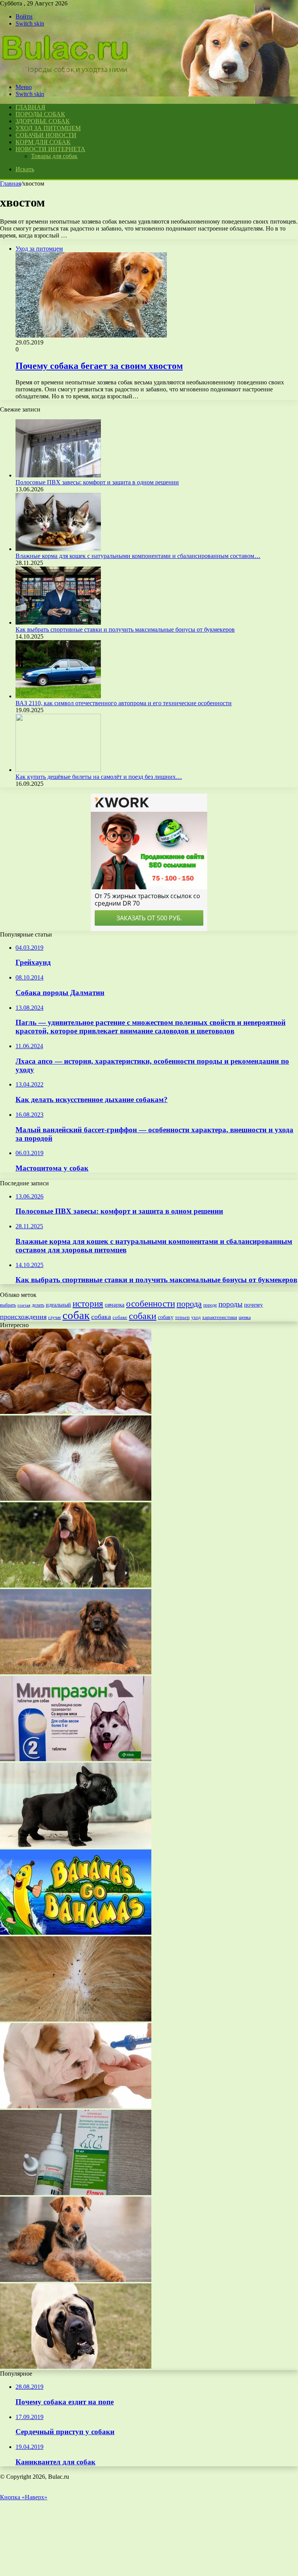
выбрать (8, 1305)
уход (196, 1318)
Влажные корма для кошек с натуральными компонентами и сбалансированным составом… (138, 556)
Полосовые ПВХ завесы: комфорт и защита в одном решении (97, 482)
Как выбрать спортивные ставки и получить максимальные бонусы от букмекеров (125, 629)
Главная (10, 183)
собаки (143, 1316)
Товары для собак (54, 156)
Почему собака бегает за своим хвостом (99, 366)
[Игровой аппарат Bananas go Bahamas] (76, 1933)
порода (189, 1304)
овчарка (115, 1305)
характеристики (220, 1317)
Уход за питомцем (48, 128)
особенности (151, 1303)
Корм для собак (43, 142)
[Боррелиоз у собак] (76, 1499)
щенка (245, 1317)
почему (254, 1305)
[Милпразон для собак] (76, 1759)
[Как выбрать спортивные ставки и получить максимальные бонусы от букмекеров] (58, 622)
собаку (166, 1317)
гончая (24, 1305)
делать (38, 1305)
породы (230, 1304)
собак (76, 1315)
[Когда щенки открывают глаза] (76, 1412)
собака (101, 1317)
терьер (182, 1317)
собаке (120, 1317)
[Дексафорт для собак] (76, 2106)
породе (210, 1305)
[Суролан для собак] (76, 2193)
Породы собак (40, 114)
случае (55, 1317)
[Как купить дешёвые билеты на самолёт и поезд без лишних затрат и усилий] (58, 770)
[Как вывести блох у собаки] (76, 2019)
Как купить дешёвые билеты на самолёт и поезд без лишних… (99, 777)
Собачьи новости (46, 135)
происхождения (23, 1317)
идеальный (58, 1305)
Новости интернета (50, 149)
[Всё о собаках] (65, 74)
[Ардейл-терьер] (76, 2280)
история (88, 1304)
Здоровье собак (43, 121)
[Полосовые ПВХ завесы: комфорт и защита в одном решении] (58, 475)
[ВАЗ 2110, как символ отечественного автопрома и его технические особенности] (58, 696)
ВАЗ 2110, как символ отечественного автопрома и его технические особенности (124, 703)
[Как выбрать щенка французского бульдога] (76, 1846)
